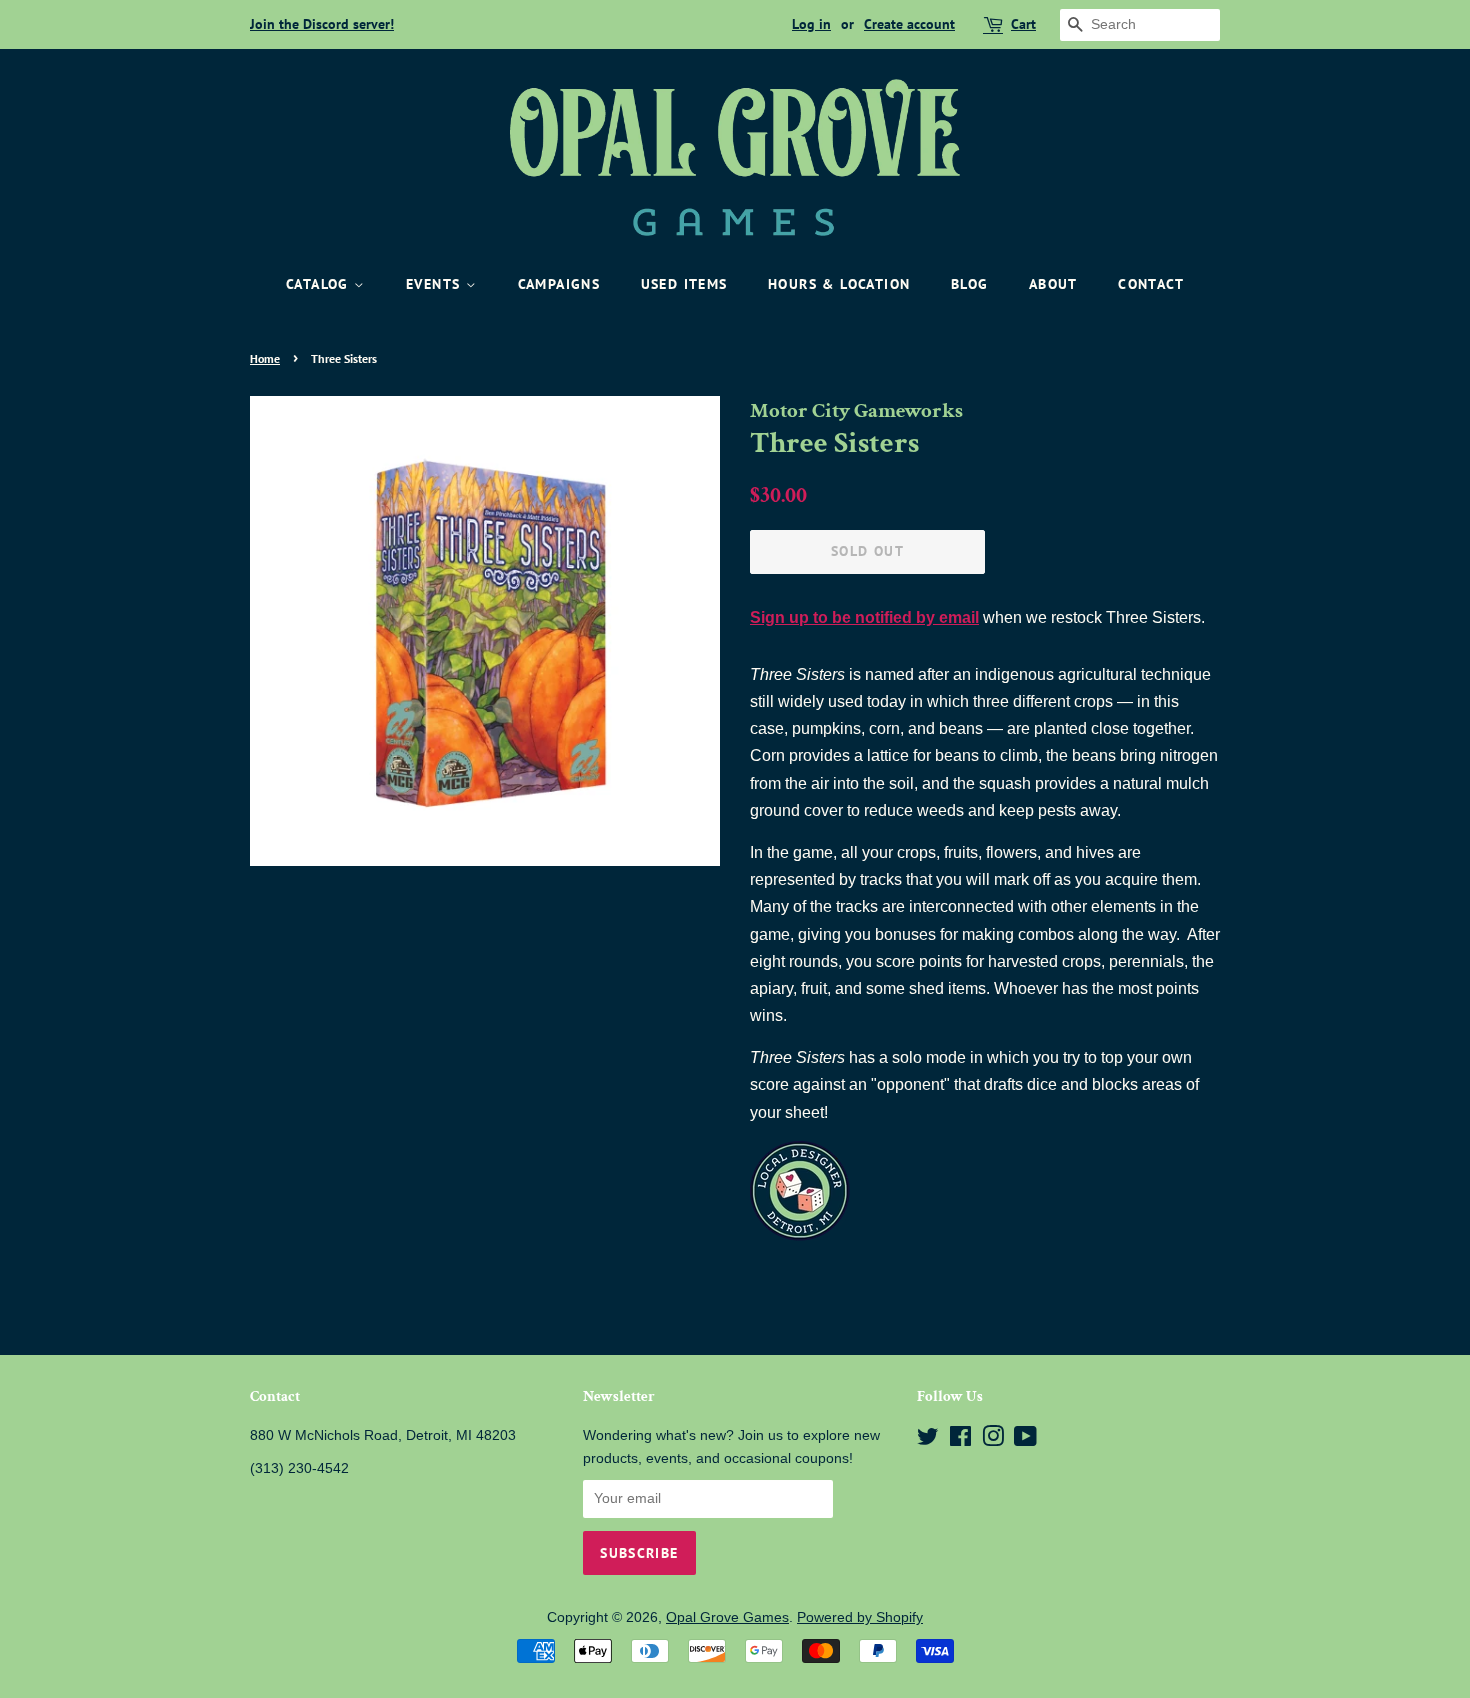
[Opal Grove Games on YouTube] (1025, 1440)
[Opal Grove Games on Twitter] (928, 1440)
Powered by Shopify (860, 1617)
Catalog (320, 284)
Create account (909, 24)
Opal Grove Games (727, 1617)
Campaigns (559, 284)
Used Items (684, 284)
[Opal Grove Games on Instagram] (993, 1440)
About (1053, 284)
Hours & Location (839, 284)
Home (265, 358)
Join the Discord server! (322, 24)
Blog (970, 284)
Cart (1023, 24)
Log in (811, 24)
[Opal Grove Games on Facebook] (960, 1440)
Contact (1151, 284)
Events (436, 284)
